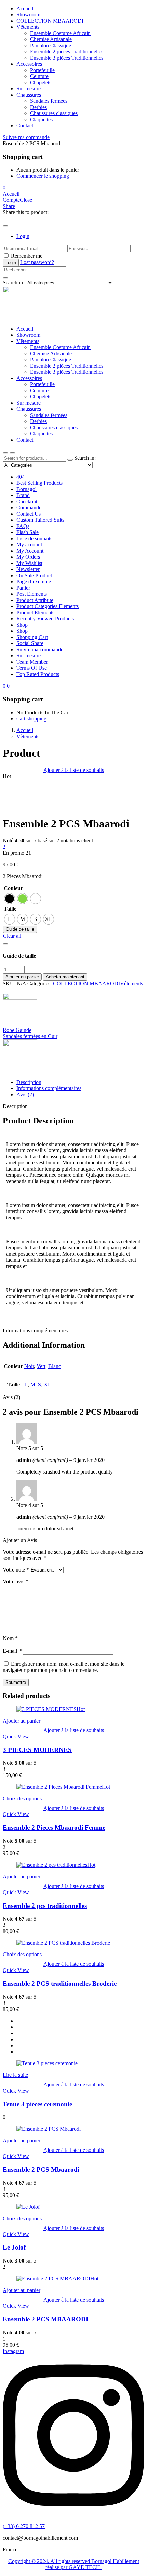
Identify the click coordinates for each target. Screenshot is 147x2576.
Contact (25, 126)
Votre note (16, 1570)
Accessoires (29, 64)
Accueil (25, 329)
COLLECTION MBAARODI (86, 983)
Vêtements (28, 27)
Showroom (28, 335)
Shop (22, 625)
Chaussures (29, 95)
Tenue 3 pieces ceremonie (37, 2104)
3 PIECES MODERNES (37, 1750)
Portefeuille (42, 70)
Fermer (118, 12)
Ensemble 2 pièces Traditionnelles (67, 52)
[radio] (10, 899)
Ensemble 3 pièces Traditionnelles (67, 58)
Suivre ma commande (26, 137)
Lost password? (37, 262)
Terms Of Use (32, 668)
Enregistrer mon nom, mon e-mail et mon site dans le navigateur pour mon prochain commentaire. (64, 1667)
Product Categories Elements (48, 606)
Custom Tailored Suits (40, 520)
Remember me (27, 256)
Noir (29, 1366)
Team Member (32, 662)
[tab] (80, 1082)
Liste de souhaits (34, 538)
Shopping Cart (32, 637)
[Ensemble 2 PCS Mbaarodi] (5, 218)
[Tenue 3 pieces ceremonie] (47, 2063)
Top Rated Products (38, 674)
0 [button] (8, 686)
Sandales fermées (49, 101)
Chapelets (41, 82)
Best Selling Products (39, 483)
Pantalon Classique (51, 45)
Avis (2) (25, 1094)
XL (48, 1385)
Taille (10, 909)
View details (16, 807)
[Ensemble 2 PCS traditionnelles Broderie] (63, 1943)
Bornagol (26, 489)
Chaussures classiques (54, 113)
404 (21, 477)
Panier (23, 588)
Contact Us (29, 514)
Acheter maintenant (65, 977)
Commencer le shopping (43, 176)
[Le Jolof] (28, 2207)
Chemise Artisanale (51, 39)
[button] (4, 188)
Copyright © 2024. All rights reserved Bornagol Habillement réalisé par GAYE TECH (74, 2564)
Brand (23, 495)
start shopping (31, 719)
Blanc (55, 1366)
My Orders (28, 557)
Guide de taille (20, 929)
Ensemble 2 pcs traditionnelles (45, 1906)
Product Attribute (35, 600)
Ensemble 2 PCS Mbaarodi (41, 2170)
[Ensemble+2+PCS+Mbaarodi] (9, 218)
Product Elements (35, 612)
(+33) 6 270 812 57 (24, 2526)
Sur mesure (29, 89)
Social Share (30, 643)
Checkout (27, 501)
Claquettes (41, 119)
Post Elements (32, 594)
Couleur (13, 888)
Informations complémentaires (49, 1088)
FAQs (23, 526)
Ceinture (39, 76)
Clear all (12, 936)
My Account (30, 551)
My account (29, 545)
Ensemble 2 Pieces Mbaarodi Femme (54, 1828)
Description (29, 1082)
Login (23, 236)
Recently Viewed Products (45, 619)
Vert (41, 1366)
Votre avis (16, 1582)
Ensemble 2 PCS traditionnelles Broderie (60, 1983)
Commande (29, 508)
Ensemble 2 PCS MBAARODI (45, 2319)
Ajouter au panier (22, 977)
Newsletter (28, 569)
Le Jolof (14, 2247)
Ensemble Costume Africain (60, 33)
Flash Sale (28, 532)
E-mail (13, 1651)
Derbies (38, 107)
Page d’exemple (34, 582)
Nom (10, 1638)
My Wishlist (29, 563)
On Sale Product (34, 575)
